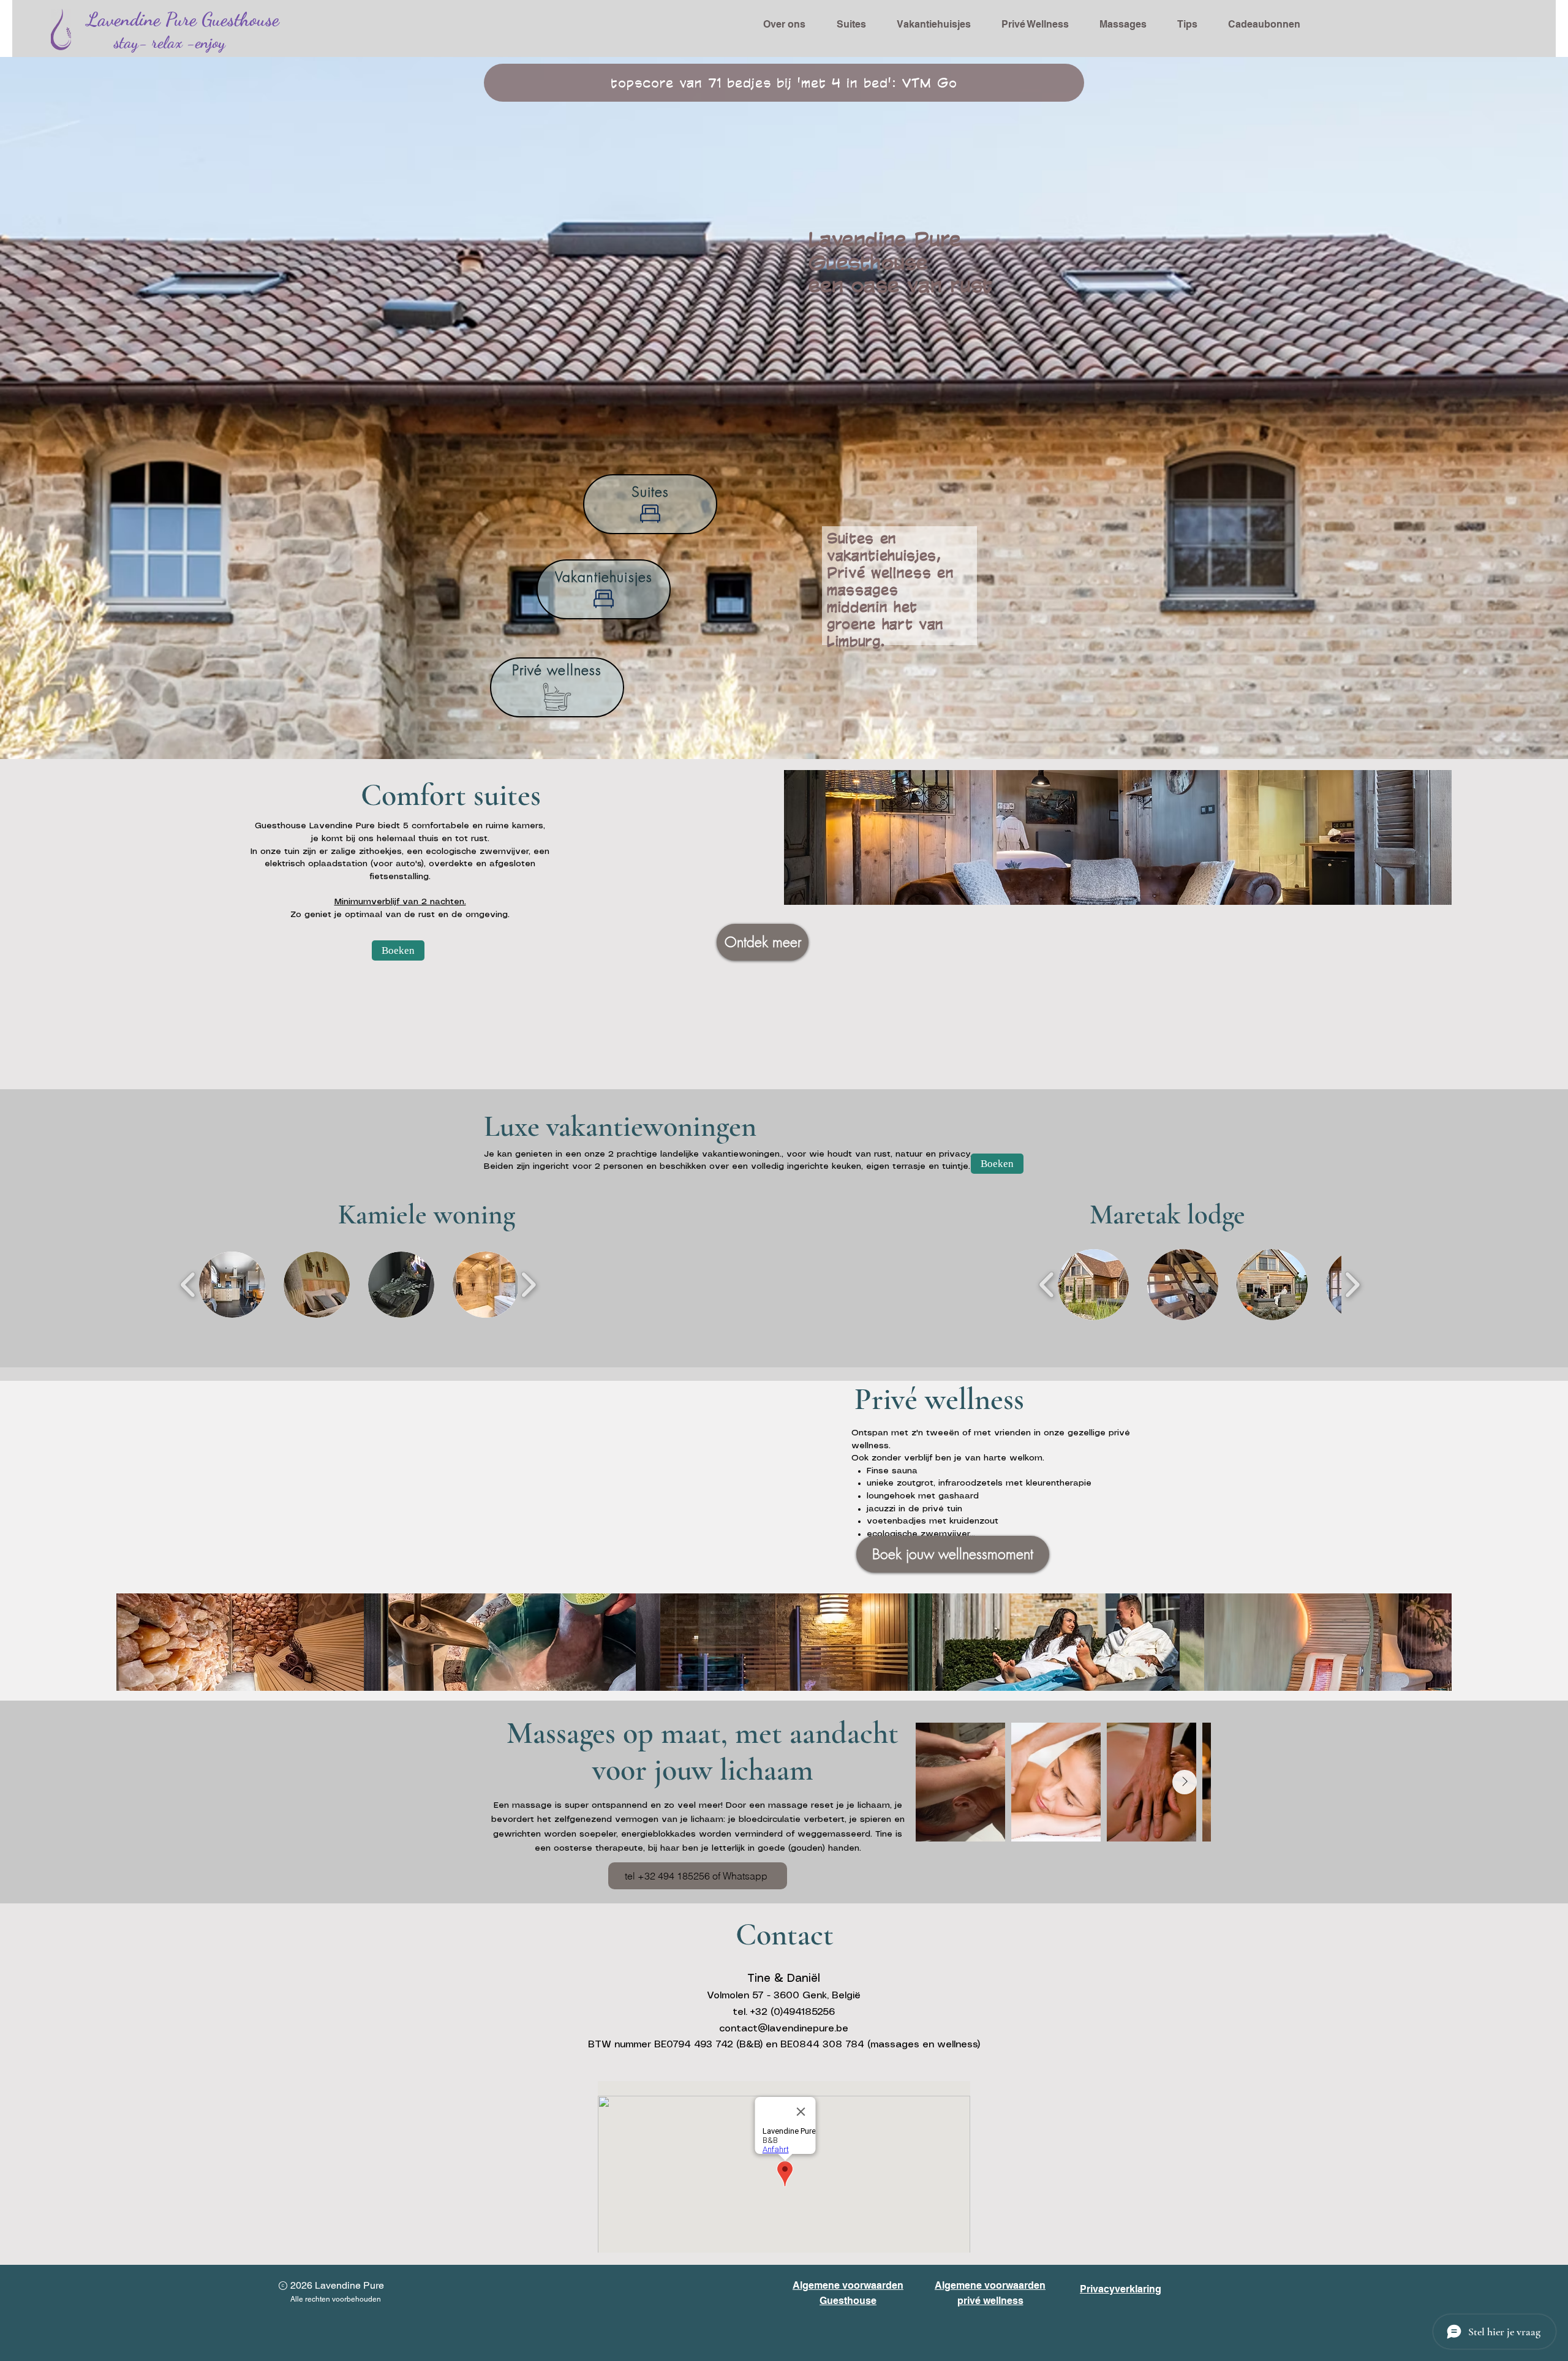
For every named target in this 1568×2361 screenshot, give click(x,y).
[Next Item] (1185, 1782)
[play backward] (188, 1285)
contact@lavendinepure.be (784, 2029)
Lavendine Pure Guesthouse (183, 19)
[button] (232, 1285)
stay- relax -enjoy (170, 43)
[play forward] (528, 1285)
